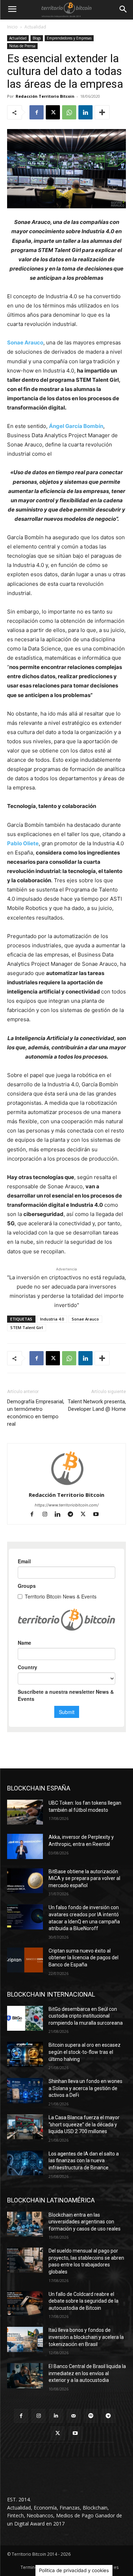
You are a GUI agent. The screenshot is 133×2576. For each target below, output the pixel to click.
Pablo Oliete (23, 843)
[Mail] (74, 2416)
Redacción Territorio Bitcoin (45, 96)
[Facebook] (37, 112)
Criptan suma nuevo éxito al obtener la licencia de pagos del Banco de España (84, 1958)
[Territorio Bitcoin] (66, 10)
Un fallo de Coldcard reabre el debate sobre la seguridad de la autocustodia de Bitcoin (84, 2301)
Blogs (37, 38)
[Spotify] (91, 2416)
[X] (53, 112)
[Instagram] (48, 1515)
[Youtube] (98, 1515)
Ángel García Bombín (76, 426)
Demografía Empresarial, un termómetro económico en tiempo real (36, 1413)
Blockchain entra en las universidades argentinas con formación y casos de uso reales (85, 2222)
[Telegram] (73, 1515)
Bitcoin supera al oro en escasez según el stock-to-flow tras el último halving (85, 2052)
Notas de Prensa (22, 46)
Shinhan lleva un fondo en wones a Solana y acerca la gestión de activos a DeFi (85, 2088)
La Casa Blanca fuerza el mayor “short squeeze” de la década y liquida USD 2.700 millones (84, 2124)
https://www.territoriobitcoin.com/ (67, 1505)
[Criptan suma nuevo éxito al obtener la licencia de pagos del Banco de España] (25, 1960)
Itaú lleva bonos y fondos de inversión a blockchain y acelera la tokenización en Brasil (86, 2337)
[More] (102, 112)
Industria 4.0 (52, 1319)
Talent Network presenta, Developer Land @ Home (97, 1405)
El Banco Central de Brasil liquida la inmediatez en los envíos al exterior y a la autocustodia (87, 2373)
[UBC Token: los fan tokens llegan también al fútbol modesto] (25, 1812)
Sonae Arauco (25, 342)
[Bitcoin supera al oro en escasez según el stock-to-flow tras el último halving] (25, 2054)
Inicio (12, 27)
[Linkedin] (85, 112)
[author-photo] (67, 1485)
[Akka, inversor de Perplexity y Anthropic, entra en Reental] (25, 1846)
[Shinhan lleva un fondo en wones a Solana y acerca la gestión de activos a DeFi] (25, 2090)
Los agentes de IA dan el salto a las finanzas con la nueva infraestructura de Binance (84, 2161)
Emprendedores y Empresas (69, 38)
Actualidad (35, 27)
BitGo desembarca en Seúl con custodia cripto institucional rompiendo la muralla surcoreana (86, 2016)
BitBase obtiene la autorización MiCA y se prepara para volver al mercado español (84, 1878)
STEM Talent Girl (27, 1327)
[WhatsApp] (69, 112)
